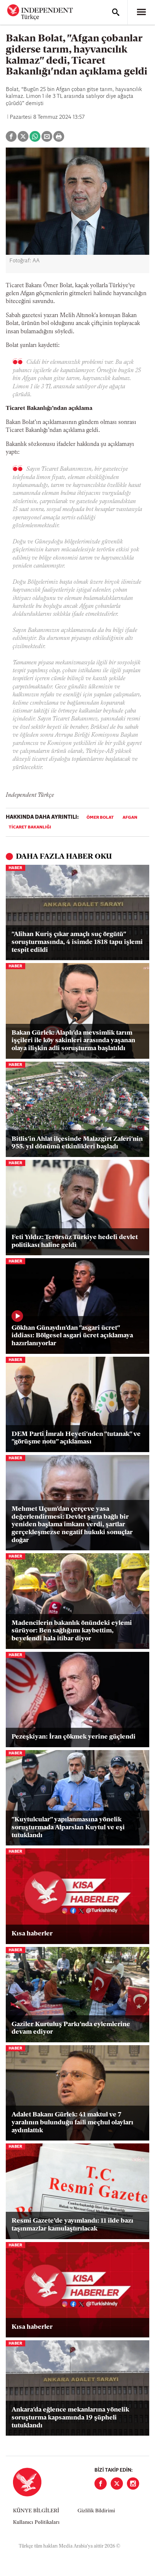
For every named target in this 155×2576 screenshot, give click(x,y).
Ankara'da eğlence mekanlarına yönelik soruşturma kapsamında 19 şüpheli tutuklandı (70, 2418)
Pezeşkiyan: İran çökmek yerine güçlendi (74, 1737)
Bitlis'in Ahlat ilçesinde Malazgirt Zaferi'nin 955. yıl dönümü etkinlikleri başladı (77, 1143)
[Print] (59, 136)
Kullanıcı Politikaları (36, 2523)
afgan (130, 818)
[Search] (116, 12)
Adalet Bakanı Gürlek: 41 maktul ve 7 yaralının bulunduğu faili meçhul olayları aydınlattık (72, 2123)
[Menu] (141, 12)
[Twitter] (117, 2484)
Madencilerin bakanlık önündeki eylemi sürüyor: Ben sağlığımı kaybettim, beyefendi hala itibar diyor (72, 1631)
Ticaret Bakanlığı (30, 827)
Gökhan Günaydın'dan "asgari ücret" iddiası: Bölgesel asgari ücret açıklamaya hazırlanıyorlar (72, 1336)
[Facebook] (101, 2484)
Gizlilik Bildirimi (96, 2511)
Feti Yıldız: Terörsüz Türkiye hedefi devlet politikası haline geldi (75, 1242)
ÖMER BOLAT (100, 818)
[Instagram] (133, 2484)
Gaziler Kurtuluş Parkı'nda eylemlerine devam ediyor (71, 2029)
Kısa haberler (32, 1934)
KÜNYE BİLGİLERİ (36, 2511)
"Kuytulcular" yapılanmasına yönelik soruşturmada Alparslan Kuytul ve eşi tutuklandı (68, 1828)
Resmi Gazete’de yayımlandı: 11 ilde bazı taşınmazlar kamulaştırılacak (72, 2225)
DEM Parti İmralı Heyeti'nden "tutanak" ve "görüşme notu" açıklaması (76, 1438)
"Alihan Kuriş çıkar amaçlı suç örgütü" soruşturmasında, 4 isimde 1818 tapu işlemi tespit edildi (77, 942)
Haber (15, 868)
